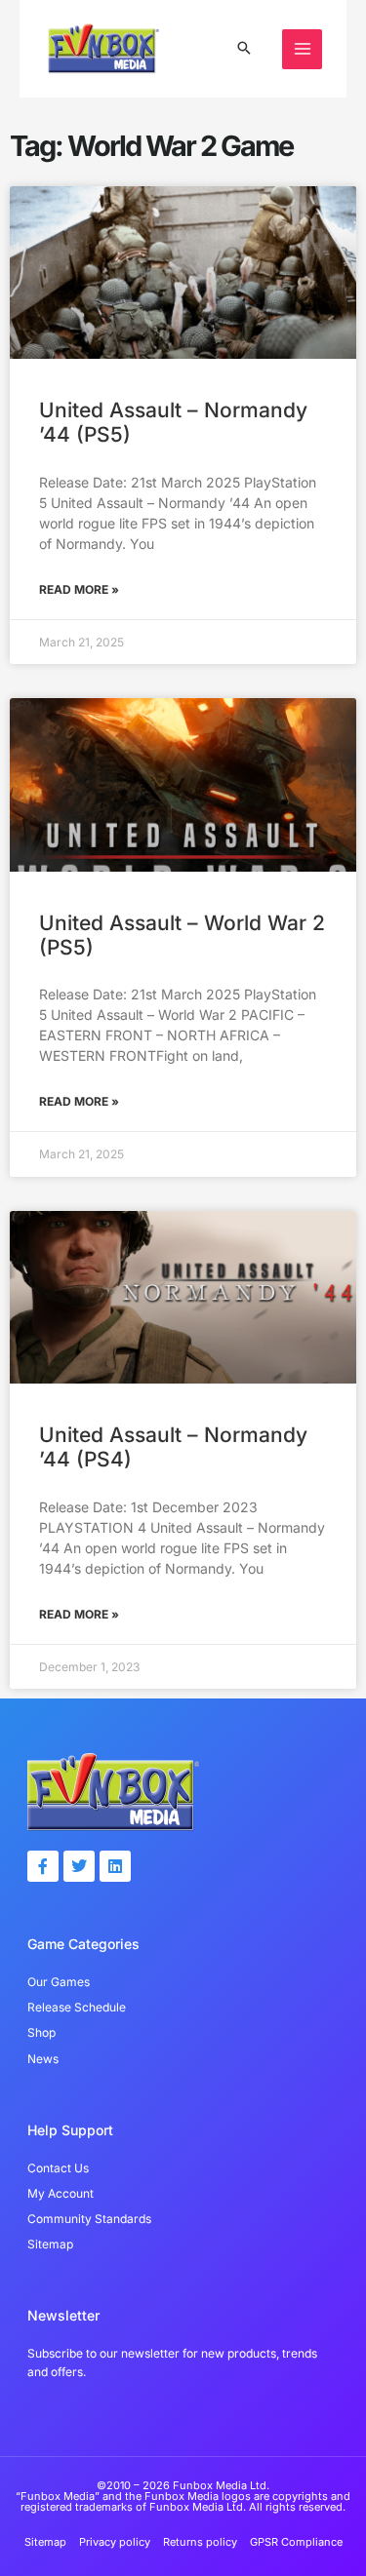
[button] (244, 49)
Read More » (79, 589)
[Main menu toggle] (302, 49)
